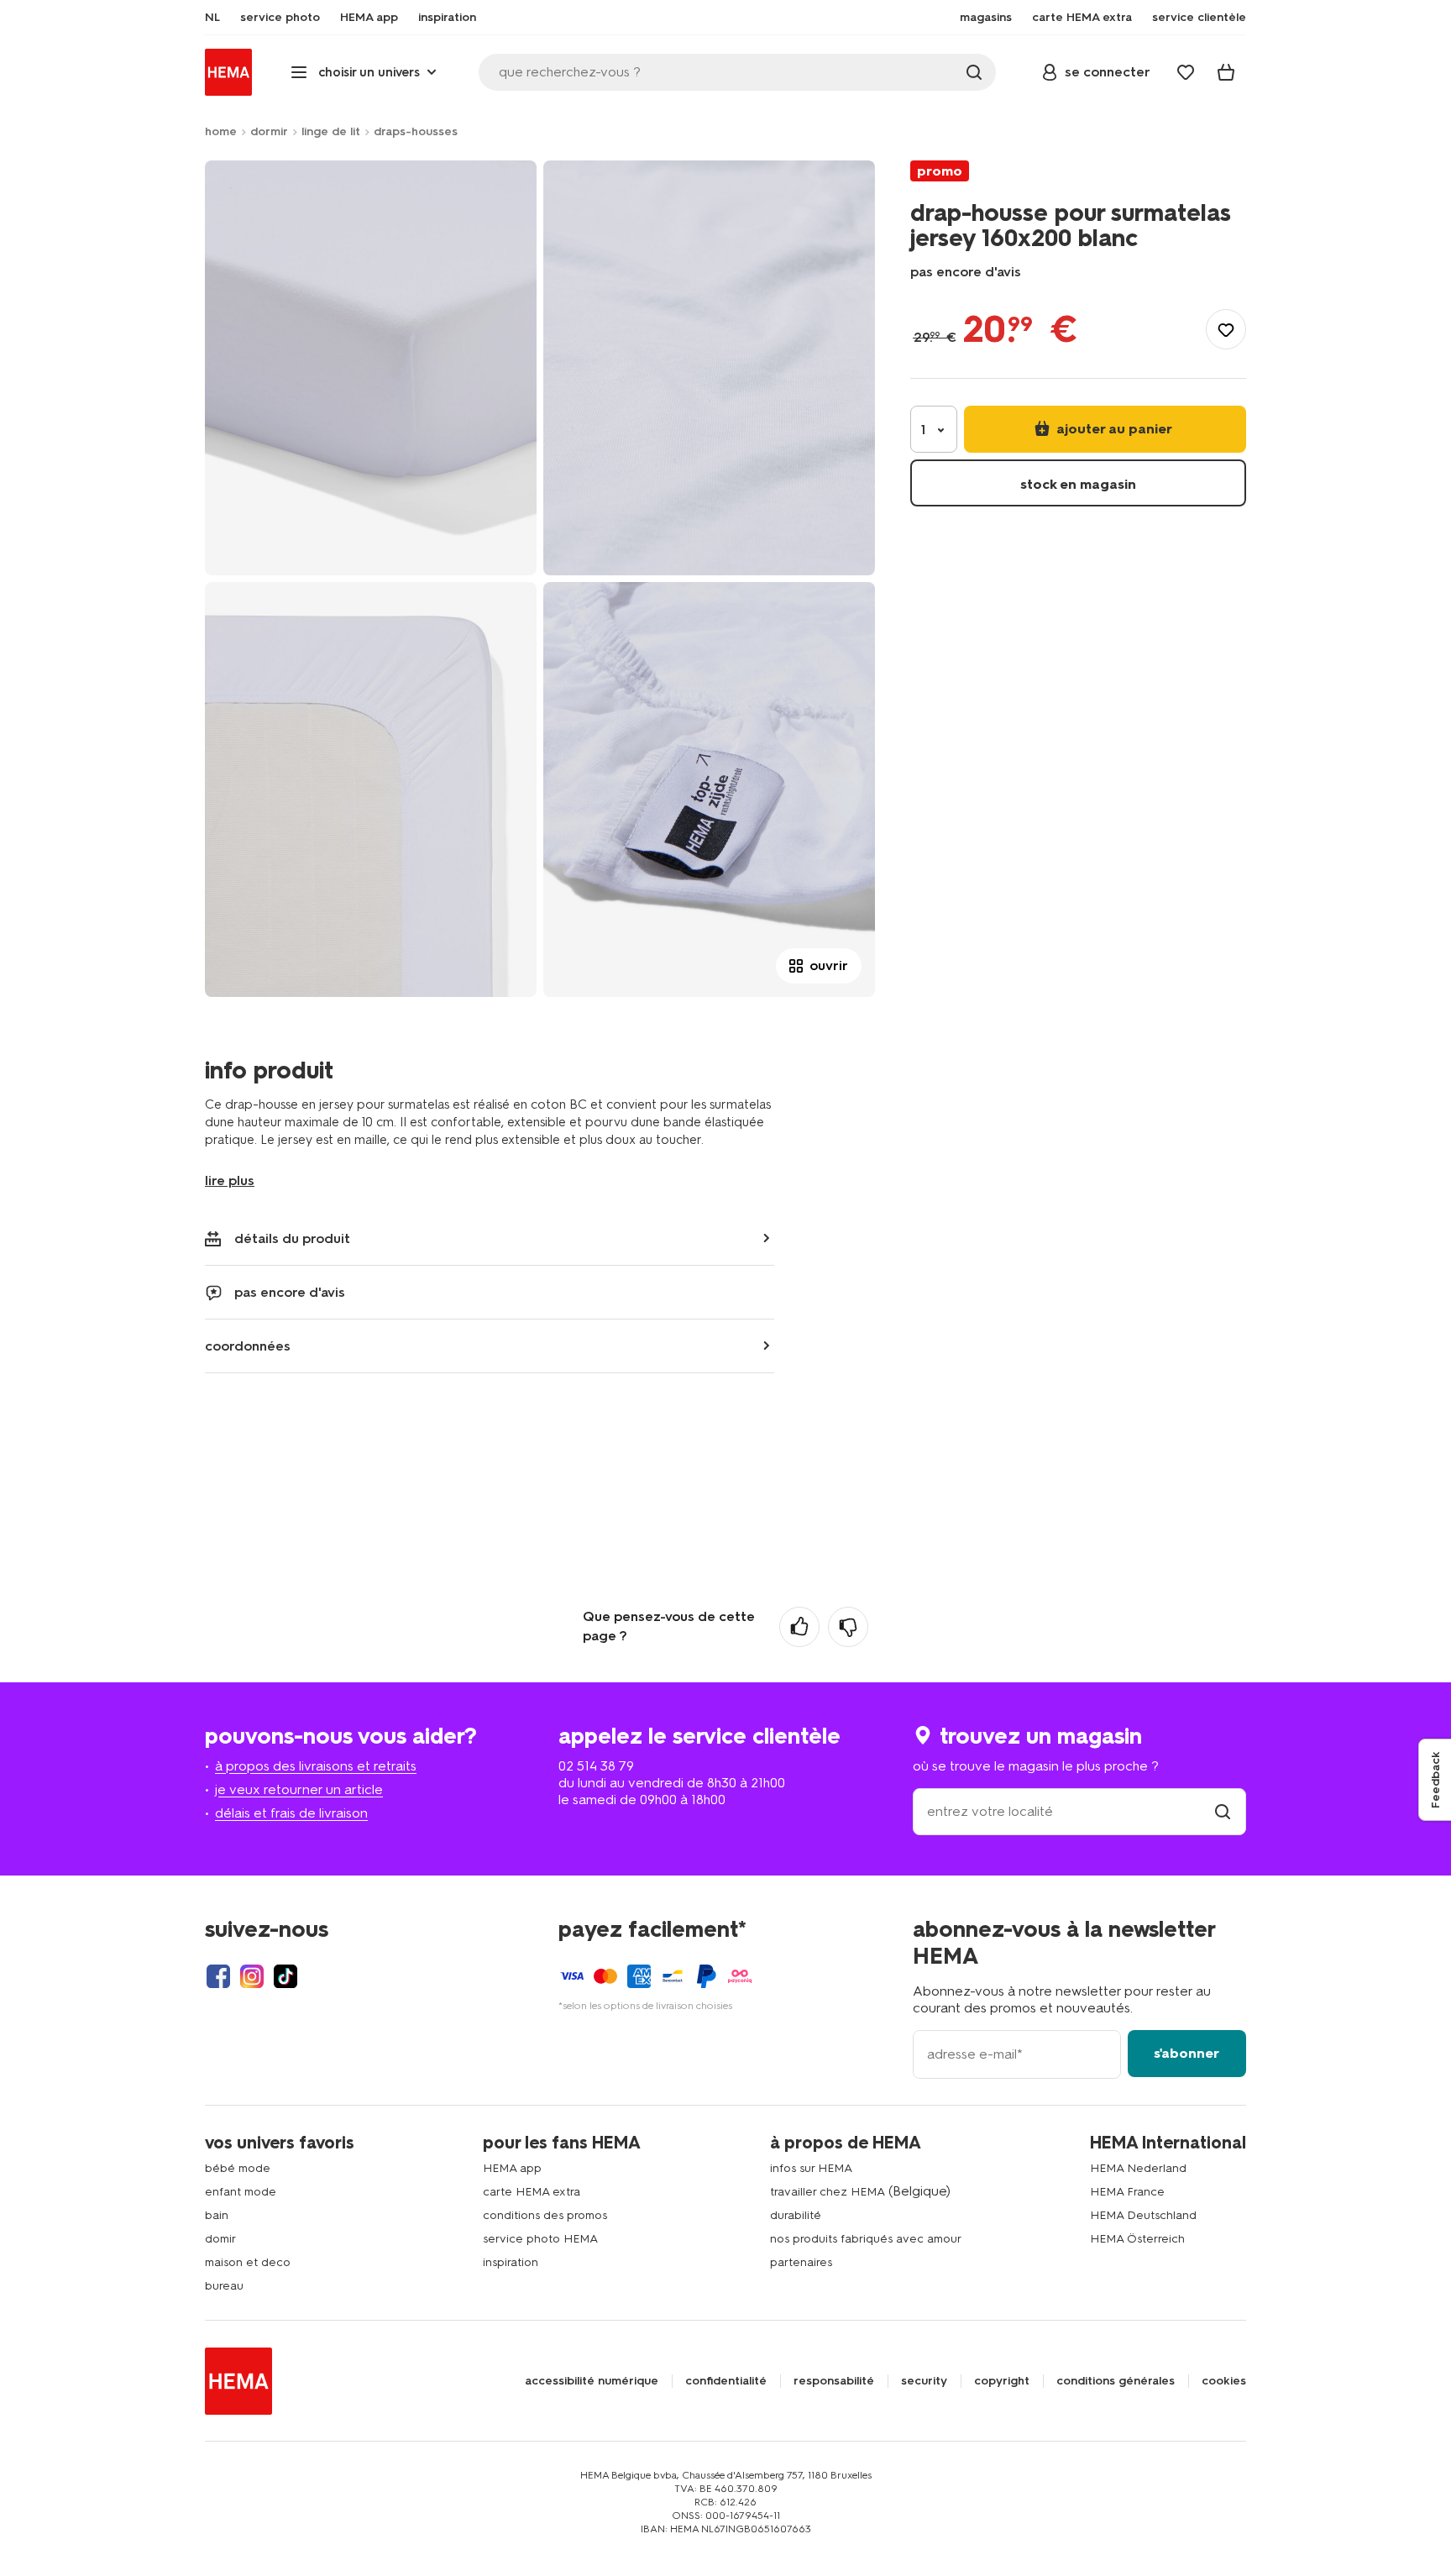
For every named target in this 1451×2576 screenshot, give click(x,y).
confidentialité (726, 2381)
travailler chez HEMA (828, 2192)
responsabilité (834, 2381)
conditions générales (1116, 2381)
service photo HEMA (540, 2239)
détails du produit (292, 1238)
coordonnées (248, 1346)
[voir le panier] (1226, 72)
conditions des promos (545, 2215)
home (221, 131)
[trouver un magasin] (1223, 1811)
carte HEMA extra (532, 2192)
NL (212, 18)
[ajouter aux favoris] (1226, 329)
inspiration (511, 2262)
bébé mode (238, 2168)
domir (220, 2239)
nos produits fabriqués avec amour (866, 2239)
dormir (269, 131)
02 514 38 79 (596, 1766)
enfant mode (241, 2192)
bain (217, 2215)
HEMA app (512, 2168)
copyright (1002, 2381)
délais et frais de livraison (291, 1813)
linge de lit (331, 131)
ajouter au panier (1113, 429)
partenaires (801, 2262)
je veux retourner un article (299, 1789)
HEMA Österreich (1137, 2239)
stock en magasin (1078, 484)
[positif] (799, 1627)
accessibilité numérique (592, 2381)
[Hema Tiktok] (285, 1976)
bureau (224, 2286)
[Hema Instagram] (252, 1976)
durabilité (796, 2215)
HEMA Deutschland (1143, 2215)
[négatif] (848, 1627)
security (924, 2381)
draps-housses (416, 131)
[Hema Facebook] (218, 1976)
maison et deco (248, 2262)
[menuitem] (212, 18)
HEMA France (1127, 2192)
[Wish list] (1186, 72)
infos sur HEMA (811, 2168)
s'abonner (1186, 2053)
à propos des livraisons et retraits (316, 1766)
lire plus (230, 1180)
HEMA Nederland (1138, 2168)
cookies (1224, 2381)
